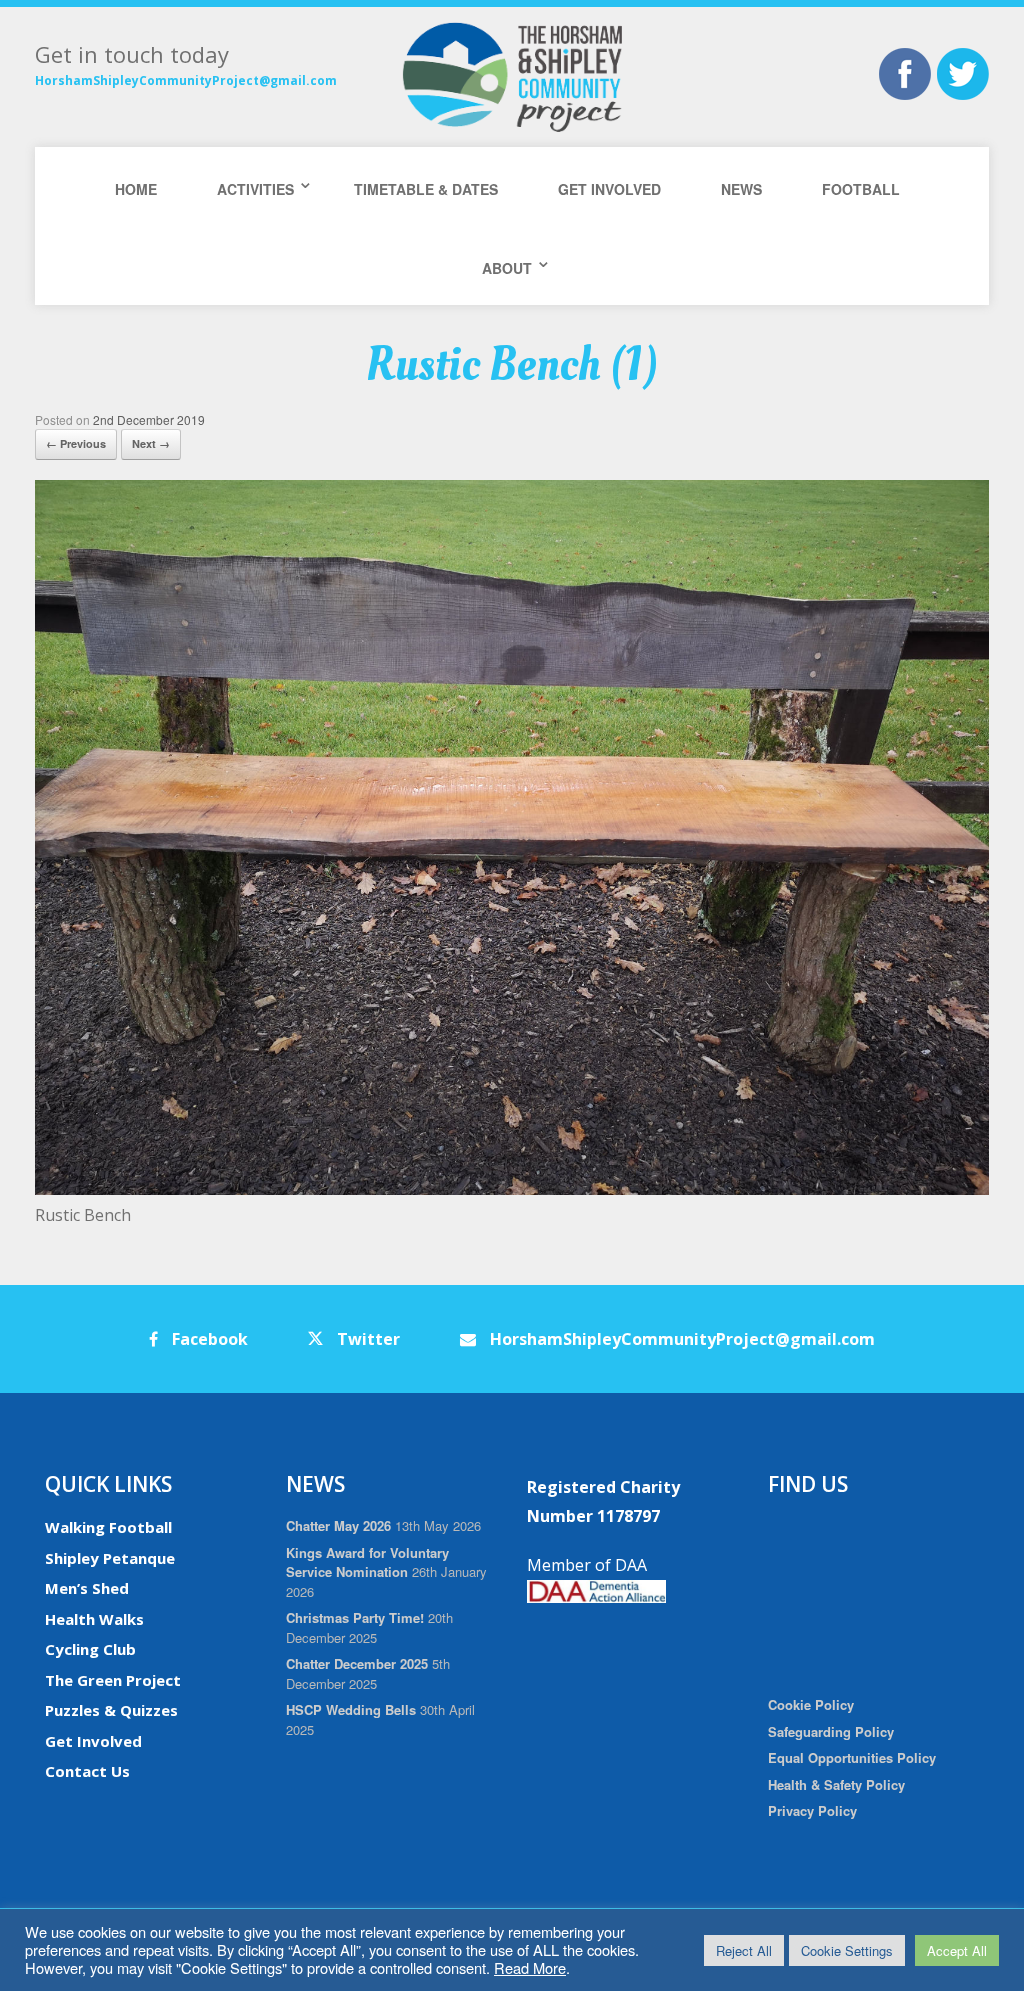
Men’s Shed (87, 1588)
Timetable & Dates (426, 189)
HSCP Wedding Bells (351, 1709)
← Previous (76, 443)
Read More (530, 1967)
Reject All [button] (744, 1950)
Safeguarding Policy (831, 1731)
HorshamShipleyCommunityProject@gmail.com (186, 80)
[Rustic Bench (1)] (512, 1189)
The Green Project (113, 1680)
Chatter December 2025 (357, 1663)
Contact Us (87, 1771)
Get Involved (609, 189)
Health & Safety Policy (836, 1784)
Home (136, 189)
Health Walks (94, 1619)
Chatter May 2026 (338, 1525)
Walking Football (108, 1527)
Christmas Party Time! (355, 1617)
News (741, 189)
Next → (151, 443)
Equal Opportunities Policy (852, 1757)
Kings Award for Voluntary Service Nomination (367, 1562)
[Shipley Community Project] (512, 77)
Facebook (208, 1339)
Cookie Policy (811, 1704)
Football (861, 189)
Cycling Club (90, 1649)
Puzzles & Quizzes (111, 1710)
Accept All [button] (957, 1950)
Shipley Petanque (110, 1558)
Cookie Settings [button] (847, 1950)
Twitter (366, 1339)
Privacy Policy (812, 1810)
